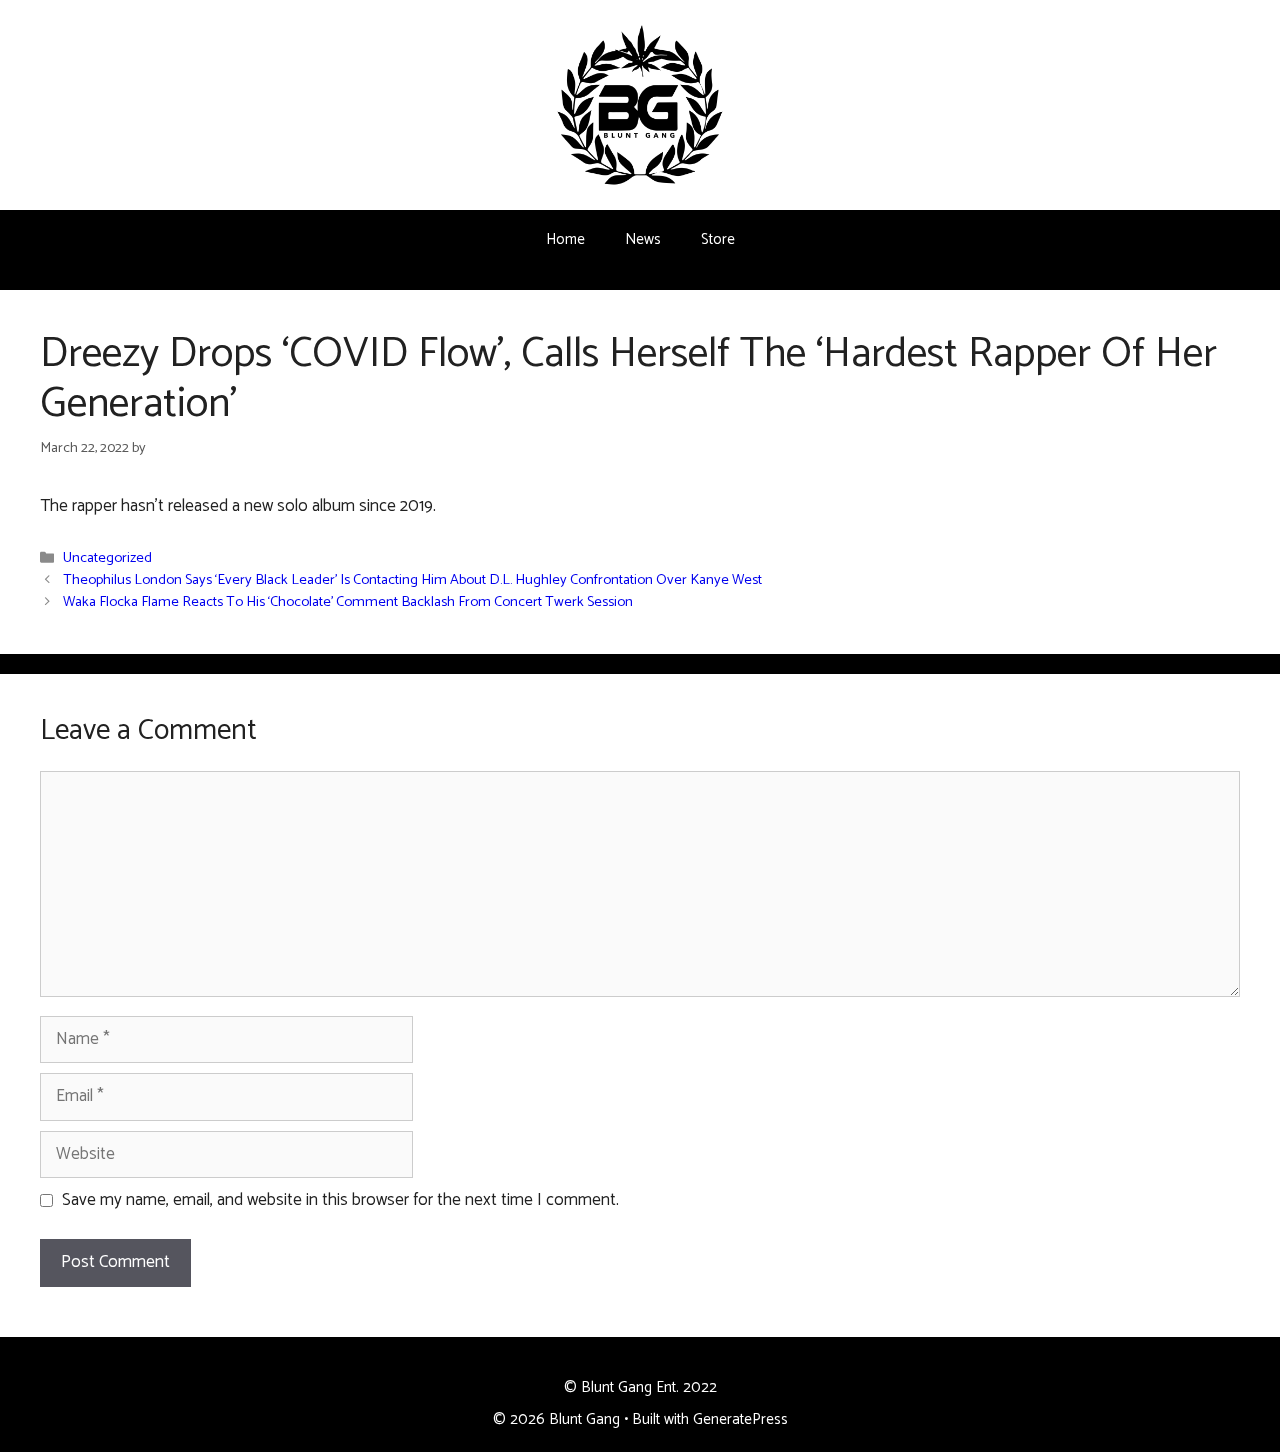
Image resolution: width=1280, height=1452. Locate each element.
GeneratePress (740, 1419)
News (643, 239)
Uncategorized (107, 559)
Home (565, 239)
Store (718, 239)
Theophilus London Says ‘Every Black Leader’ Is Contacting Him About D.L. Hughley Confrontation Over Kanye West (412, 581)
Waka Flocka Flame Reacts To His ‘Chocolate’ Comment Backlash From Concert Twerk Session (348, 603)
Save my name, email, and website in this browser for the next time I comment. (340, 1201)
